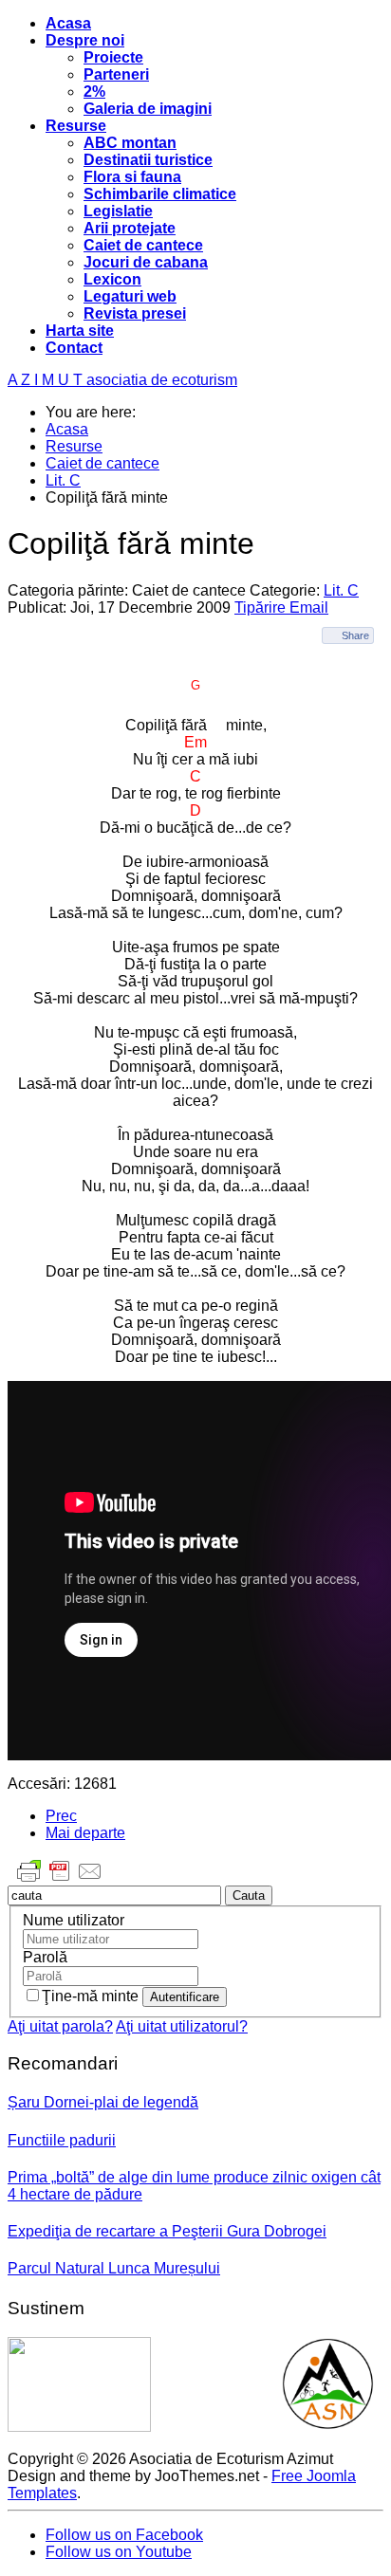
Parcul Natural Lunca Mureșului (114, 2268)
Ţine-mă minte (92, 1996)
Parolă (45, 1957)
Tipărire (262, 607)
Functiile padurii (62, 2140)
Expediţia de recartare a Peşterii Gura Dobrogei (167, 2231)
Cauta (249, 1895)
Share (355, 635)
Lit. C (341, 590)
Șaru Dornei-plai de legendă (103, 2102)
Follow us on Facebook (124, 2535)
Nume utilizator (74, 1920)
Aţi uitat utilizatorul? (182, 2026)
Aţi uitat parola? (60, 2026)
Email (309, 607)
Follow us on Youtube (119, 2552)
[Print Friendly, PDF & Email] (60, 1880)
